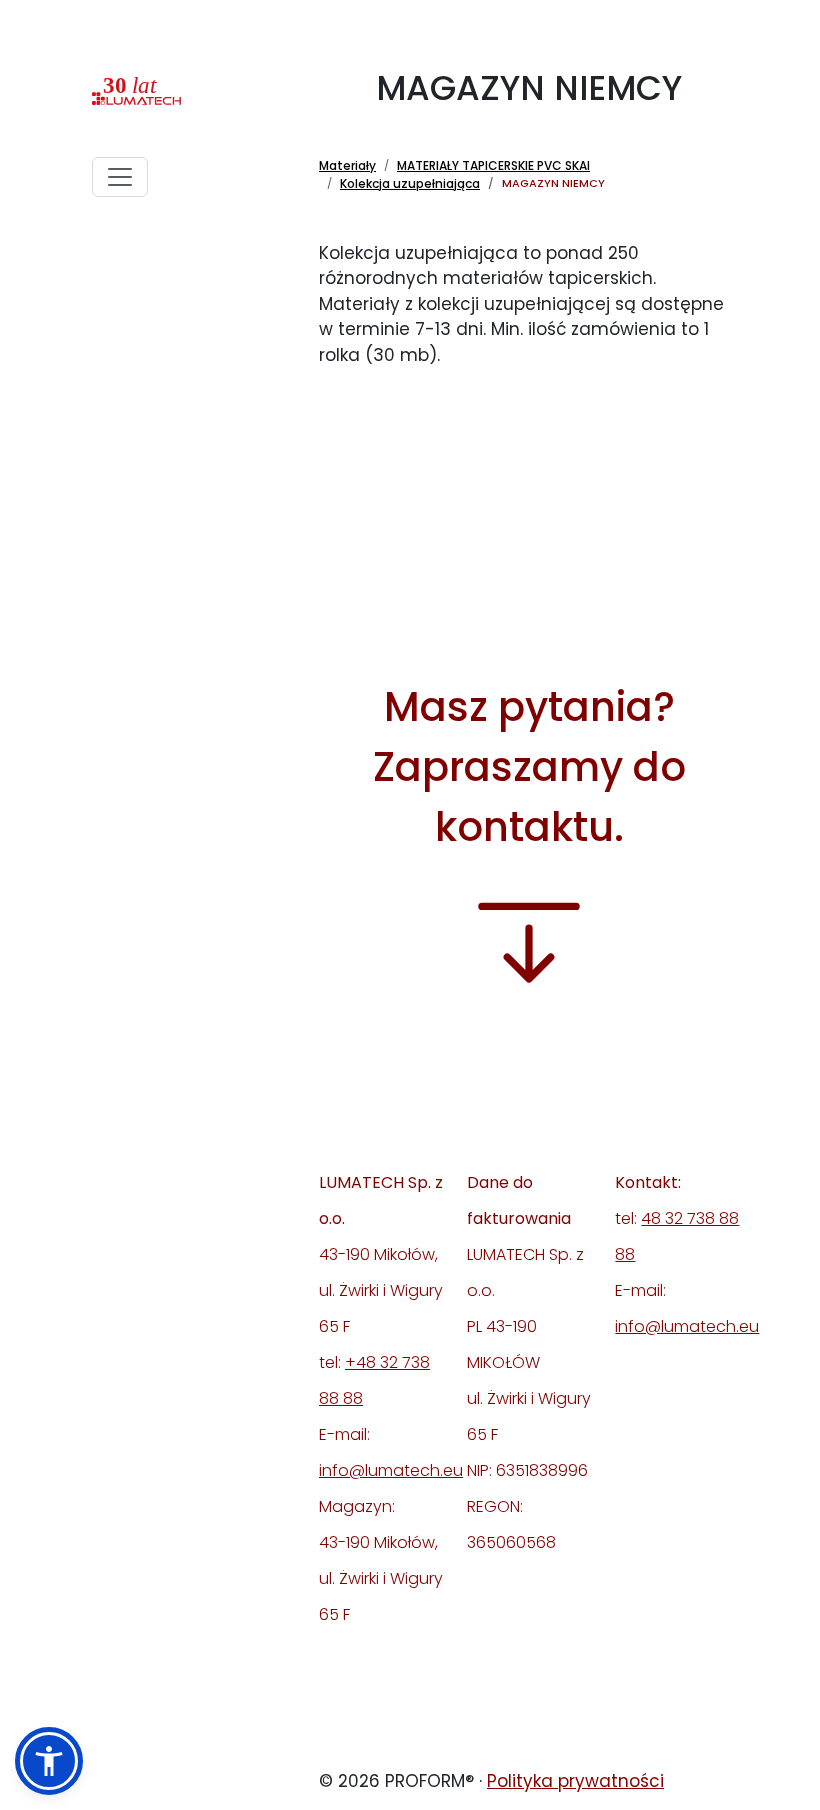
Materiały (347, 165)
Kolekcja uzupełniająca (410, 183)
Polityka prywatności (575, 1781)
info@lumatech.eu (391, 1470)
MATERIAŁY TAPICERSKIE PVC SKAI (493, 165)
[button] (49, 1761)
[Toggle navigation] (120, 177)
